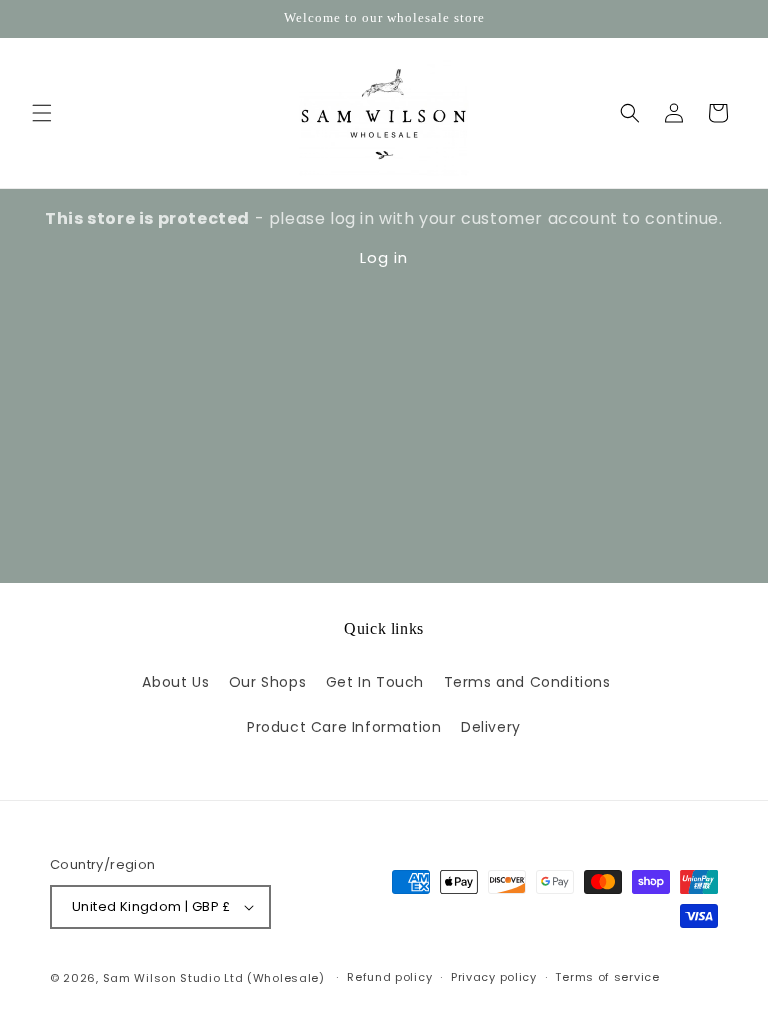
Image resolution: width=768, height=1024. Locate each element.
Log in (384, 257)
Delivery (491, 727)
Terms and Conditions (527, 682)
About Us (175, 682)
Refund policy (389, 977)
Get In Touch (375, 682)
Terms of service (607, 977)
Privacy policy (494, 977)
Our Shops (267, 682)
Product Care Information (344, 727)
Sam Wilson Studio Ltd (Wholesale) (214, 978)
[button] (42, 113)
